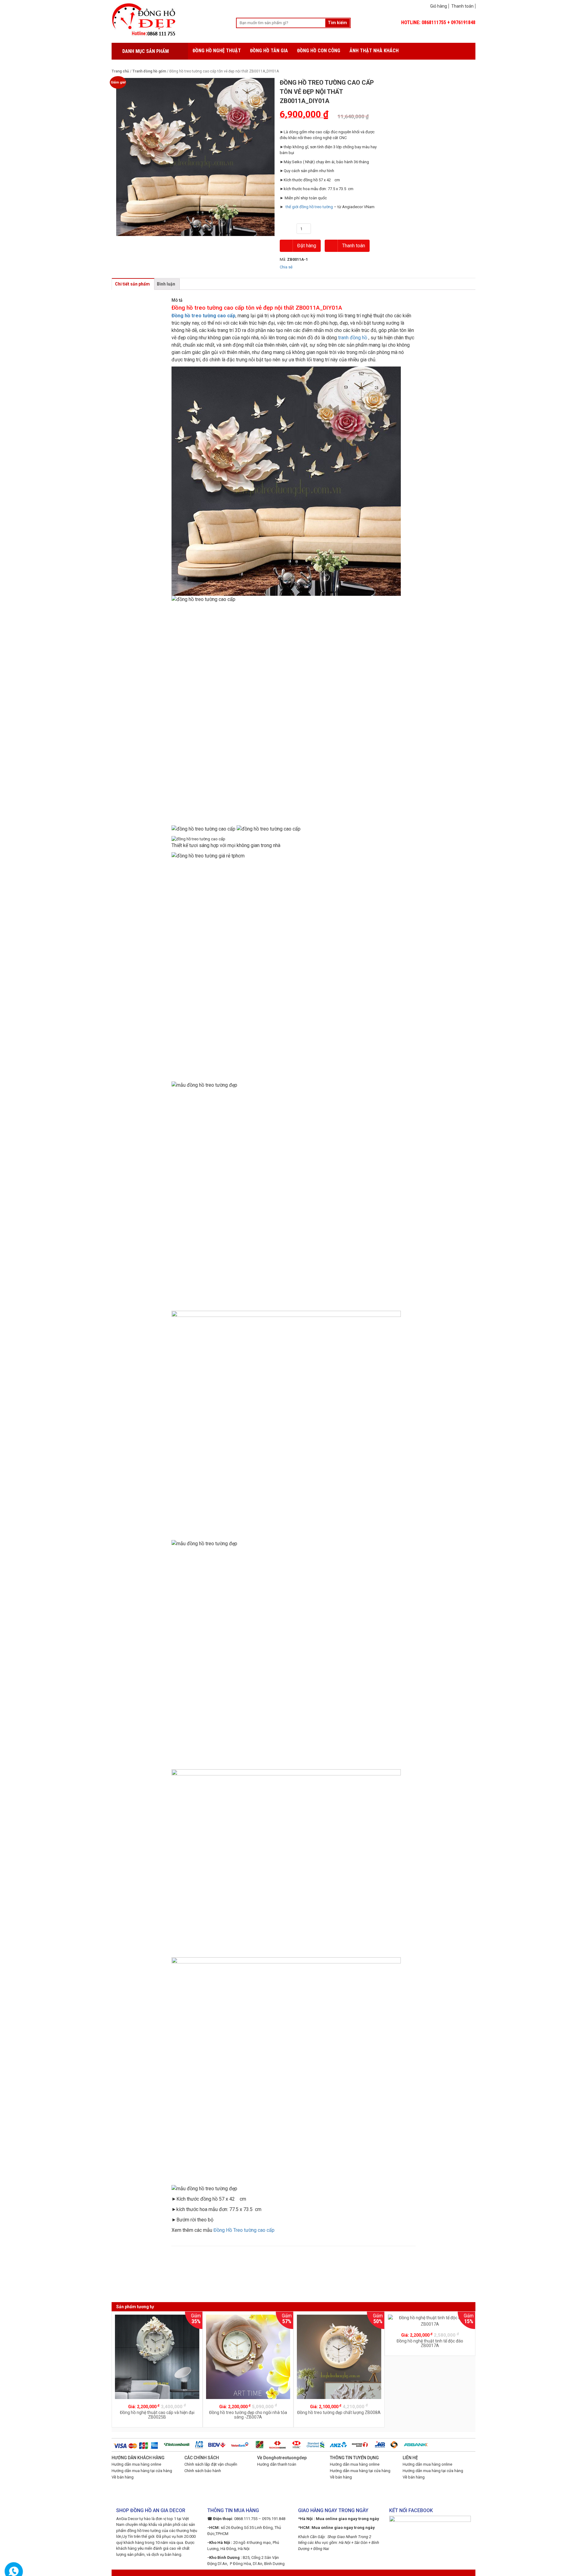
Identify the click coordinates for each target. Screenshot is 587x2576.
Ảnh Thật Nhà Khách (374, 51)
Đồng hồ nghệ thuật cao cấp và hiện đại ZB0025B (157, 2415)
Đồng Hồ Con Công (319, 51)
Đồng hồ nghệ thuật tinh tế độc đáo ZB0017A (430, 2343)
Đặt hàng (306, 246)
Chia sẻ (286, 267)
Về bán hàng (123, 2477)
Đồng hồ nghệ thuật (217, 51)
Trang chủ (120, 71)
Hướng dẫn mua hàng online (136, 2464)
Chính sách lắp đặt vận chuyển (211, 2464)
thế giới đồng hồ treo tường (309, 207)
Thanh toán (462, 6)
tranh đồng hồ (353, 338)
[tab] (132, 284)
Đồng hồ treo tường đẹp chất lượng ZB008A (339, 2412)
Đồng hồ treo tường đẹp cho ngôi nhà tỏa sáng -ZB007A (248, 2415)
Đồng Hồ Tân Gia (269, 51)
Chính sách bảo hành (203, 2471)
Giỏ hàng (439, 6)
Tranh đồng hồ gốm (149, 71)
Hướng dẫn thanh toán (277, 2464)
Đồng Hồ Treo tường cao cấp (244, 2230)
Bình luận (166, 284)
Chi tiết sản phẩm (132, 284)
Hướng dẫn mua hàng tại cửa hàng (142, 2471)
